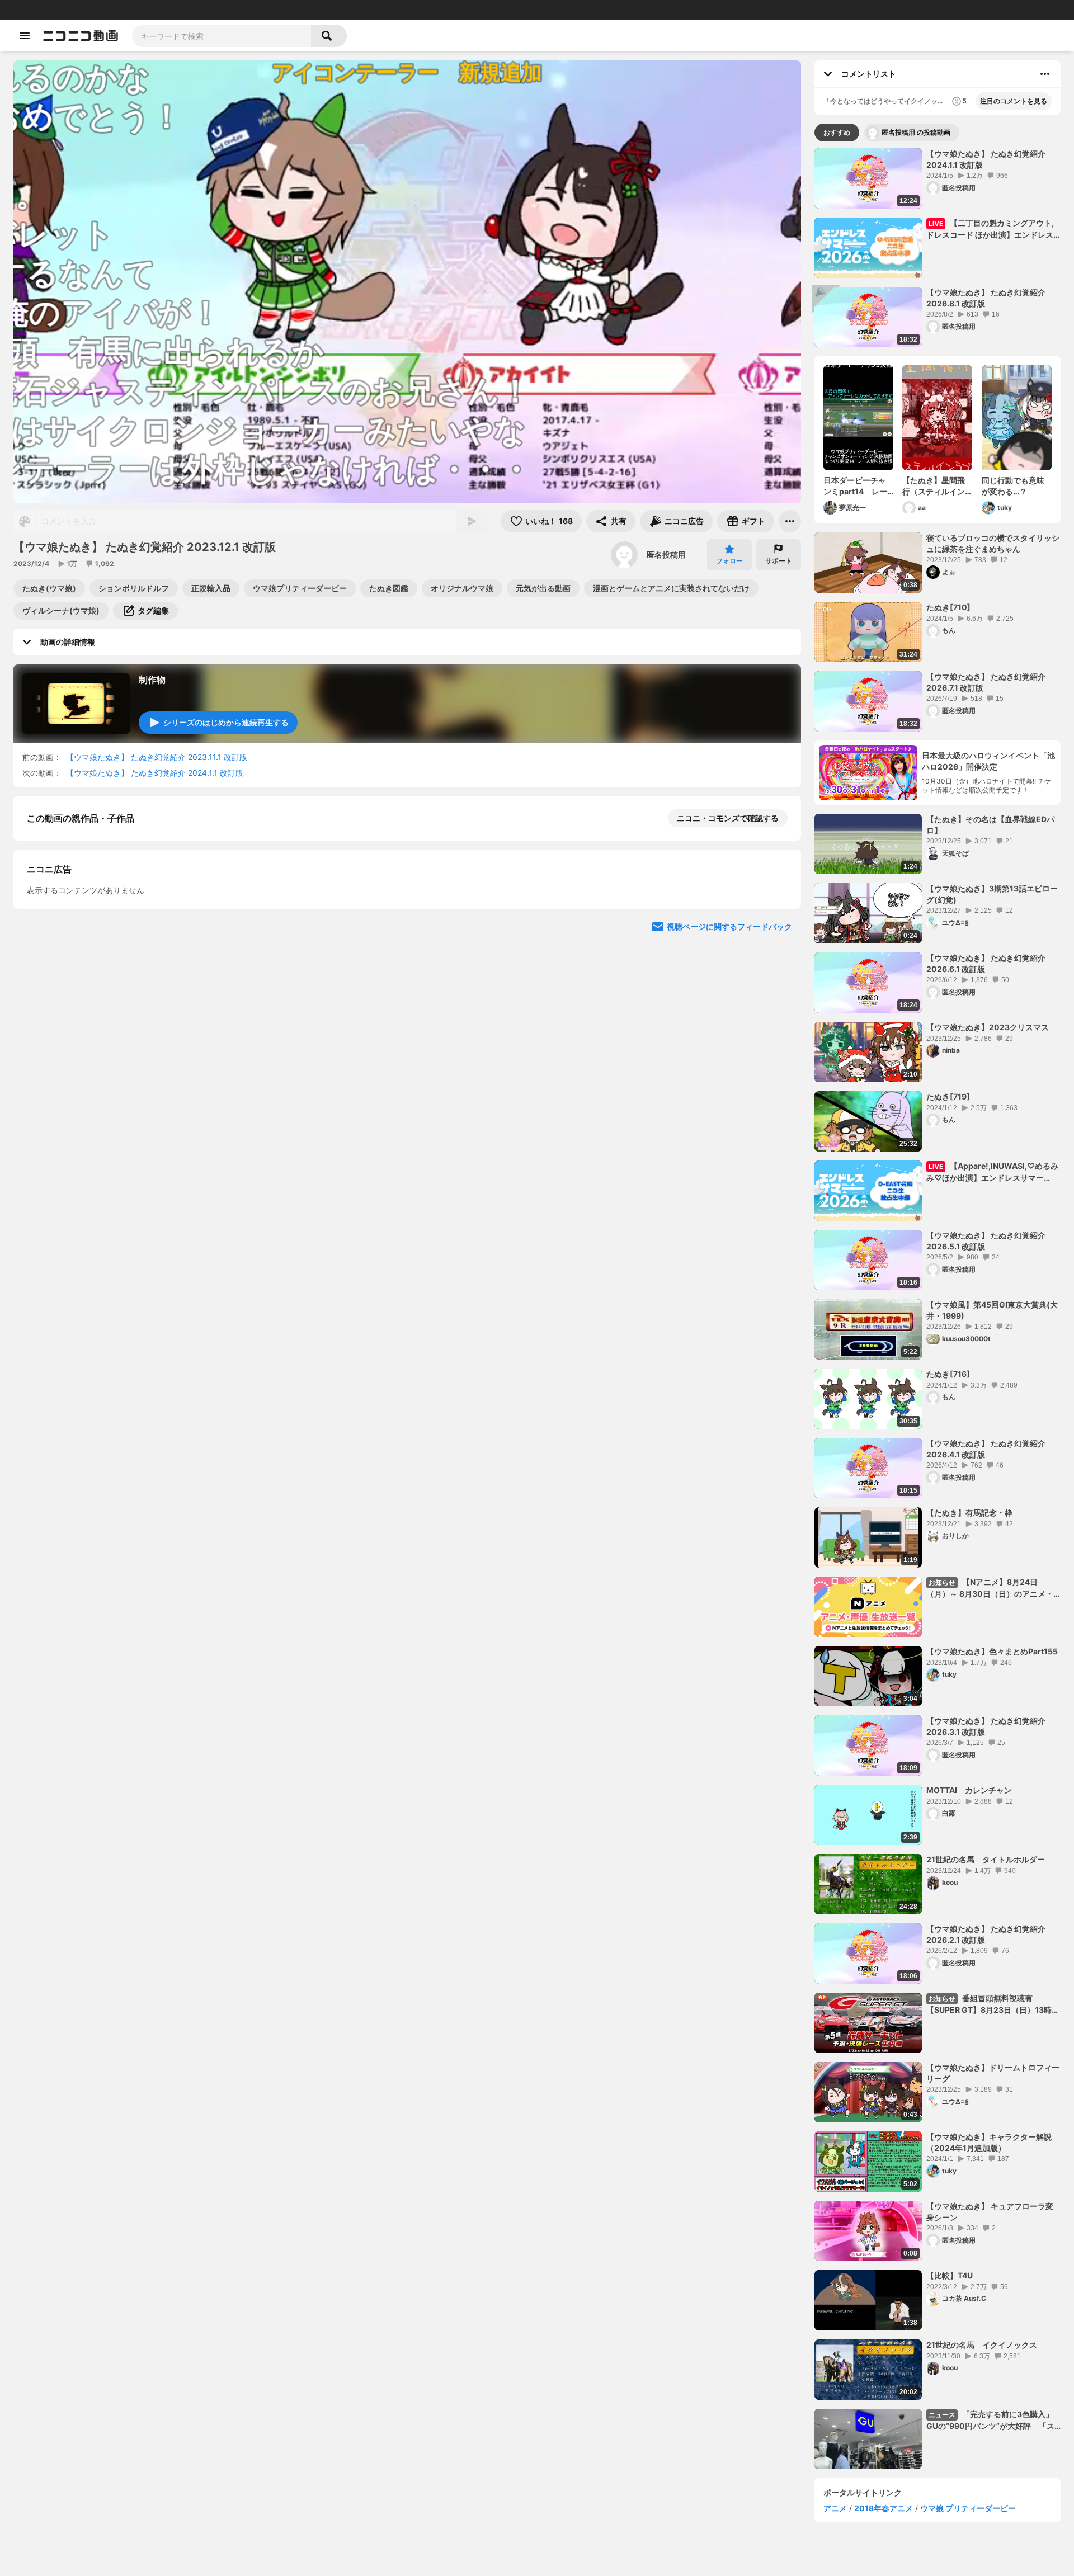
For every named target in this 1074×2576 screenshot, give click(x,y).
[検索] (329, 36)
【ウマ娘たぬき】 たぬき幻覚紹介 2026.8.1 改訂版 (986, 298)
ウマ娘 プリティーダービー (968, 2508)
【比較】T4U (950, 2275)
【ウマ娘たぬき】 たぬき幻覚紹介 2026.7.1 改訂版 (986, 682)
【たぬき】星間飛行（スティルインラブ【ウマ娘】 (934, 486)
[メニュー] (790, 521)
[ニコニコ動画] (81, 36)
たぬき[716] (948, 1374)
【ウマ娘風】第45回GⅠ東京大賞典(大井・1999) (992, 1310)
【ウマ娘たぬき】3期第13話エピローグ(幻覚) (992, 894)
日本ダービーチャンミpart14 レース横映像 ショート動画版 (855, 486)
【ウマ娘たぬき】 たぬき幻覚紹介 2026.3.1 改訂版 (986, 1726)
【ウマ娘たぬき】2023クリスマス (988, 1027)
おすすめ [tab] (837, 132)
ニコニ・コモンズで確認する (728, 818)
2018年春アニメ (884, 2508)
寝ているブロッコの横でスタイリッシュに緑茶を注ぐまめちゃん (993, 543)
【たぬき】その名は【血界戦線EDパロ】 (990, 825)
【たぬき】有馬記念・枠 (969, 1513)
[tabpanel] (938, 1309)
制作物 (152, 680)
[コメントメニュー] (1045, 74)
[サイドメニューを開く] (25, 36)
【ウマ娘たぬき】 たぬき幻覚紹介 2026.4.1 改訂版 (986, 1449)
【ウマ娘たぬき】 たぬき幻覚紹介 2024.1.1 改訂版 (155, 773)
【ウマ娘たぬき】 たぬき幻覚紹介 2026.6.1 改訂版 (986, 963)
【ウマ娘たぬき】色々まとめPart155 (992, 1651)
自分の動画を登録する (91, 934)
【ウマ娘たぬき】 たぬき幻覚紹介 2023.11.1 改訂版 (157, 757)
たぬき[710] (948, 607)
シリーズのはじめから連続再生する (226, 722)
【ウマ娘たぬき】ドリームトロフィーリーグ (993, 2073)
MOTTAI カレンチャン (969, 1790)
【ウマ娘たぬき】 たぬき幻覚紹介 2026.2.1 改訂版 (986, 1934)
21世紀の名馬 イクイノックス (982, 2345)
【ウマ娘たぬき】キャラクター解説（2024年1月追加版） (989, 2142)
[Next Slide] (779, 1038)
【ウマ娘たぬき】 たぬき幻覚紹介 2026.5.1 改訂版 (986, 1241)
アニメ (835, 2508)
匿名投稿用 (666, 555)
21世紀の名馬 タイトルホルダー (986, 1859)
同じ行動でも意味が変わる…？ (1013, 486)
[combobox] (222, 36)
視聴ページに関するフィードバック (729, 1145)
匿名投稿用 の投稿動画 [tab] (916, 132)
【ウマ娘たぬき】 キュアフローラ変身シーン (990, 2212)
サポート (779, 561)
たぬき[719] (948, 1096)
